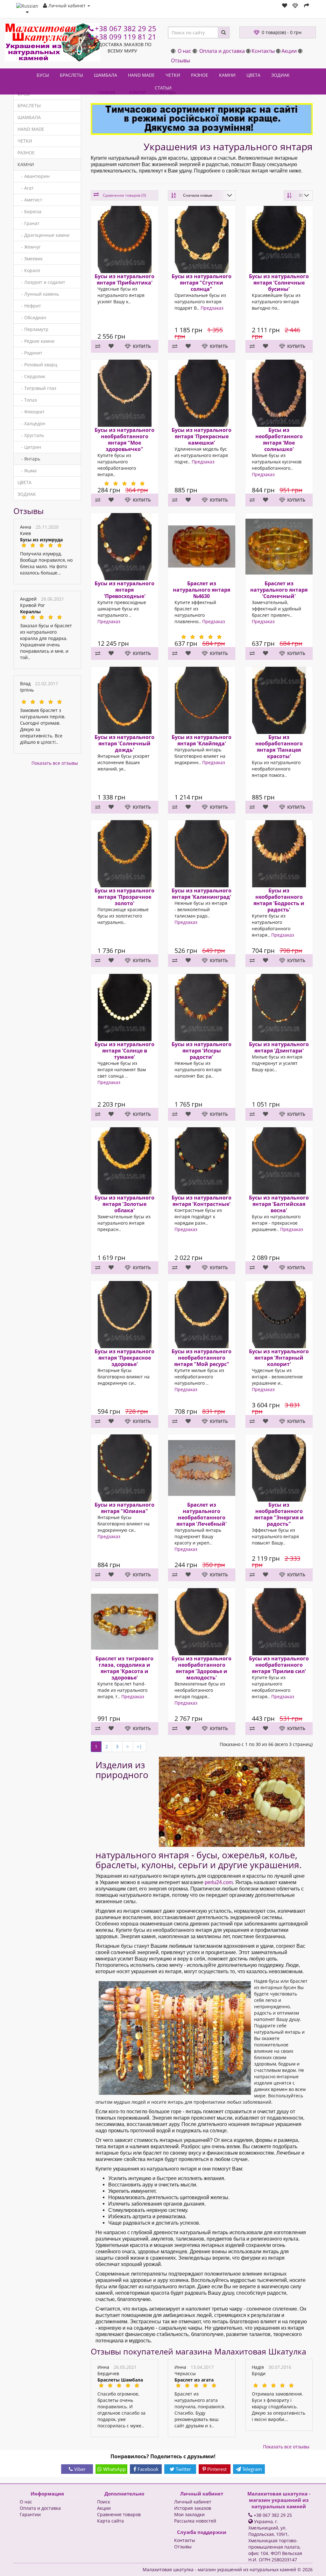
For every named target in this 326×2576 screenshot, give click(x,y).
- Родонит (30, 353)
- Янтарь (29, 459)
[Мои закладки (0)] (285, 6)
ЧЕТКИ (173, 75)
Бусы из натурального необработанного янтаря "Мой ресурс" (202, 1357)
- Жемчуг (29, 247)
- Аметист (30, 200)
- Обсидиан (32, 317)
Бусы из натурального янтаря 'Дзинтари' (279, 1047)
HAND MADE (141, 75)
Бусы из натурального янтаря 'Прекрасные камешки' (202, 436)
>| (139, 1746)
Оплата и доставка (222, 51)
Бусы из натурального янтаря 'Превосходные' (124, 590)
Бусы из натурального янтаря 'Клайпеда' (202, 740)
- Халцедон (31, 423)
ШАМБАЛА (106, 75)
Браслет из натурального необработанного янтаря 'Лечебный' (202, 1514)
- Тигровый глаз (37, 388)
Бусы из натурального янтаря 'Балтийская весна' (279, 1204)
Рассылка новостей (195, 2521)
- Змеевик (30, 259)
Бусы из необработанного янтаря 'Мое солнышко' (279, 439)
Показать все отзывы (55, 763)
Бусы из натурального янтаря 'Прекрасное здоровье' (124, 1357)
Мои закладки (189, 2514)
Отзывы (181, 60)
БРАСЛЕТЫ (71, 75)
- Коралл (29, 270)
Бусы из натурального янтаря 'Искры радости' (202, 1050)
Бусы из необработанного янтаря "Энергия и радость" (279, 1514)
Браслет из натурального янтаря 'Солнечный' (279, 590)
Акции (289, 51)
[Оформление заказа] (307, 6)
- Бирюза (29, 211)
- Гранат (28, 223)
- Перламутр (33, 329)
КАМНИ (227, 75)
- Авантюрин (34, 176)
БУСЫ (43, 75)
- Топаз (27, 400)
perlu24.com (219, 1882)
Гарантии (30, 2514)
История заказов (193, 2508)
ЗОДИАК (280, 75)
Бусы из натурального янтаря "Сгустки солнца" (202, 283)
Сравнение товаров (119, 2514)
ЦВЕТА (253, 75)
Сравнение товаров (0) (124, 195)
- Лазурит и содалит (41, 282)
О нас (184, 51)
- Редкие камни (36, 341)
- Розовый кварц (37, 365)
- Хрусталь (31, 435)
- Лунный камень (38, 294)
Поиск (104, 2502)
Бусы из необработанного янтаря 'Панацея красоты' (279, 746)
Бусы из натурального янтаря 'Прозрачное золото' (124, 897)
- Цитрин (29, 447)
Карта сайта (110, 2521)
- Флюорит (31, 412)
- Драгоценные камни (43, 235)
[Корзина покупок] (296, 6)
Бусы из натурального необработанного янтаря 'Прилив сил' (279, 1665)
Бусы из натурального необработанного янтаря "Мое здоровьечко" (124, 439)
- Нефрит (29, 306)
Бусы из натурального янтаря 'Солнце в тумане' (124, 1050)
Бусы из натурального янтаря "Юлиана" (124, 1508)
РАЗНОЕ (200, 75)
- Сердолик (31, 376)
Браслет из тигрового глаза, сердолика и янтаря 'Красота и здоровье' (124, 1668)
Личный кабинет (193, 2502)
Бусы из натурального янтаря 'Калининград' (202, 894)
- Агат (26, 188)
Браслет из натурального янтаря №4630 (202, 590)
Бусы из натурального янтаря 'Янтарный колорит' (279, 1357)
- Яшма (27, 471)
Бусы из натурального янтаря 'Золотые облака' (124, 1204)
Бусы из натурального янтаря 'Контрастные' (202, 1201)
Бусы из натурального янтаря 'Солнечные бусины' (279, 283)
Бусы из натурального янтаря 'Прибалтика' (124, 279)
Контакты (263, 51)
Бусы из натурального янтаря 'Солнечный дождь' (124, 743)
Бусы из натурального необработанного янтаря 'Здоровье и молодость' (202, 1668)
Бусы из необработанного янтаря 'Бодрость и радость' (279, 900)
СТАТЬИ (163, 88)
